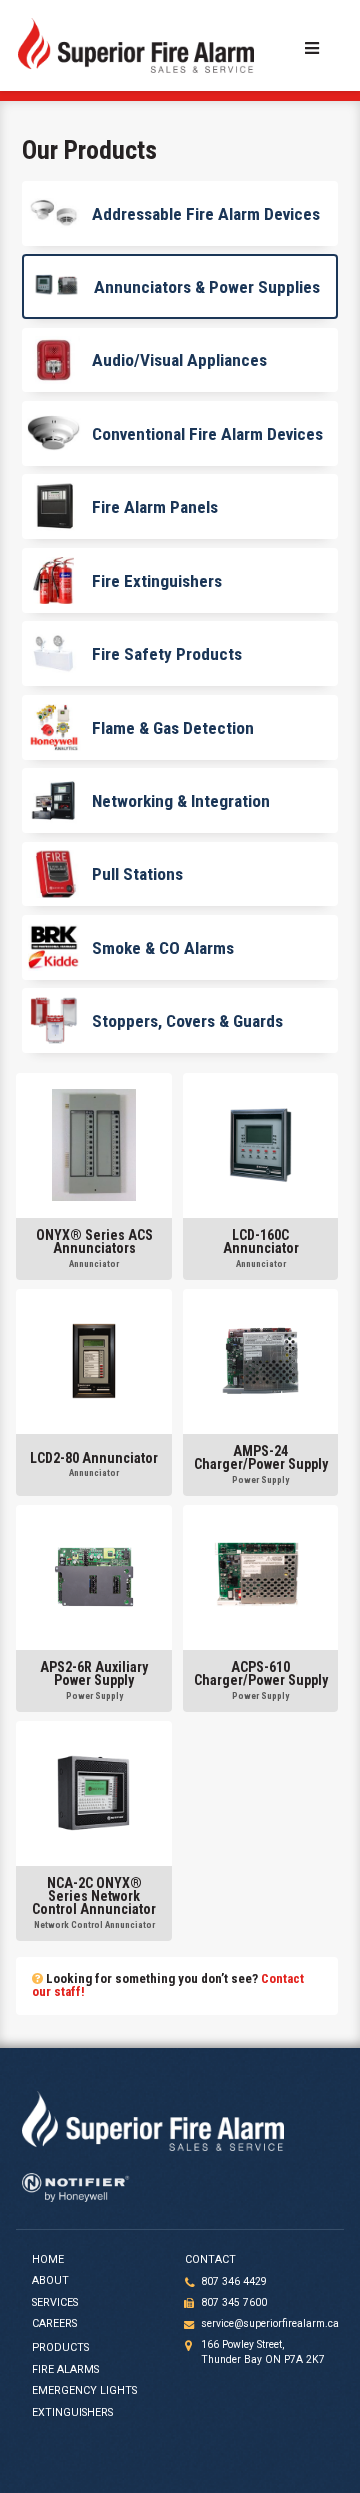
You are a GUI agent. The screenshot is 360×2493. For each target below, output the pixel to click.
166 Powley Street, (263, 2352)
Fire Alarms (65, 2370)
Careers (54, 2324)
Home (48, 2260)
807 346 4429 (234, 2281)
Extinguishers (72, 2413)
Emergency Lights (84, 2391)
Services (55, 2303)
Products (60, 2348)
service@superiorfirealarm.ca (270, 2323)
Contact (210, 2260)
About (50, 2281)
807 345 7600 (234, 2302)
